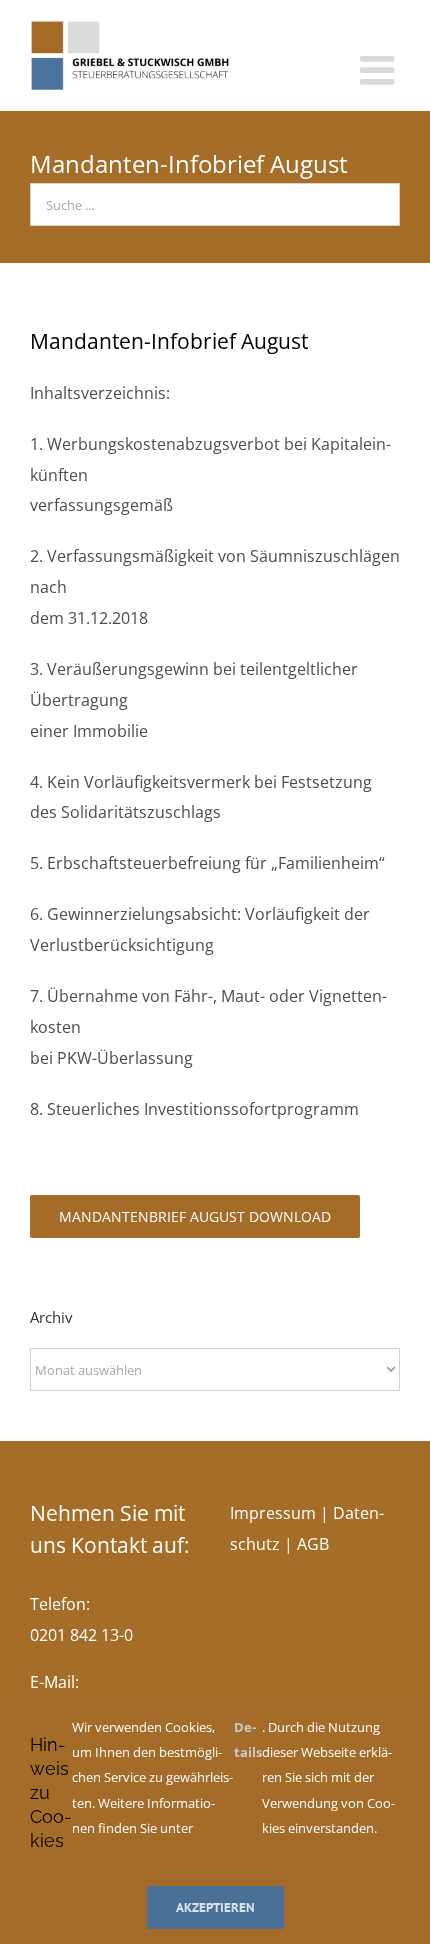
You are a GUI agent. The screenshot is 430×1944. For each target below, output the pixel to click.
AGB (313, 1544)
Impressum (273, 1513)
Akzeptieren (215, 1907)
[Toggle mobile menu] (380, 70)
